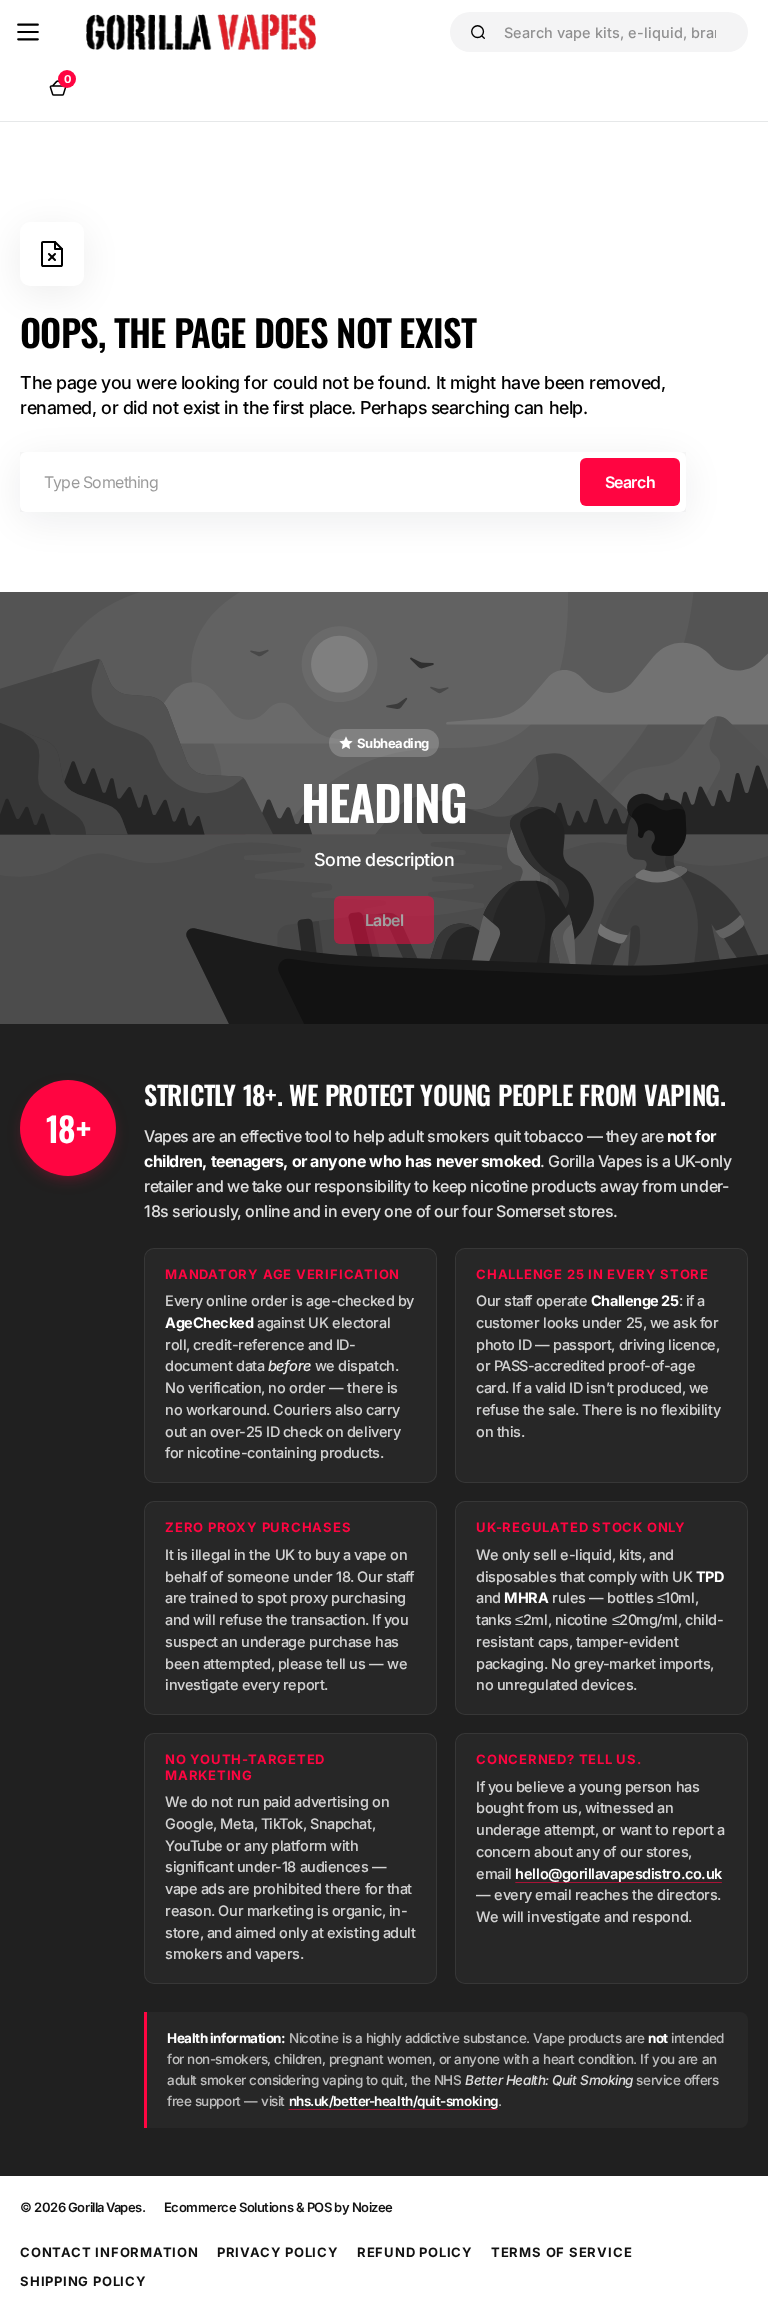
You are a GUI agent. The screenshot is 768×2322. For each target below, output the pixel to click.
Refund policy (415, 2252)
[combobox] (617, 32)
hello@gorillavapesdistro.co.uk (618, 1873)
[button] (28, 32)
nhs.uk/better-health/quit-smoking (393, 2101)
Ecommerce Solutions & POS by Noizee (278, 2207)
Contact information (109, 2252)
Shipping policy (83, 2281)
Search (630, 482)
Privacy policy (278, 2252)
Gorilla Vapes (105, 2207)
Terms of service (561, 2252)
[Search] (478, 32)
